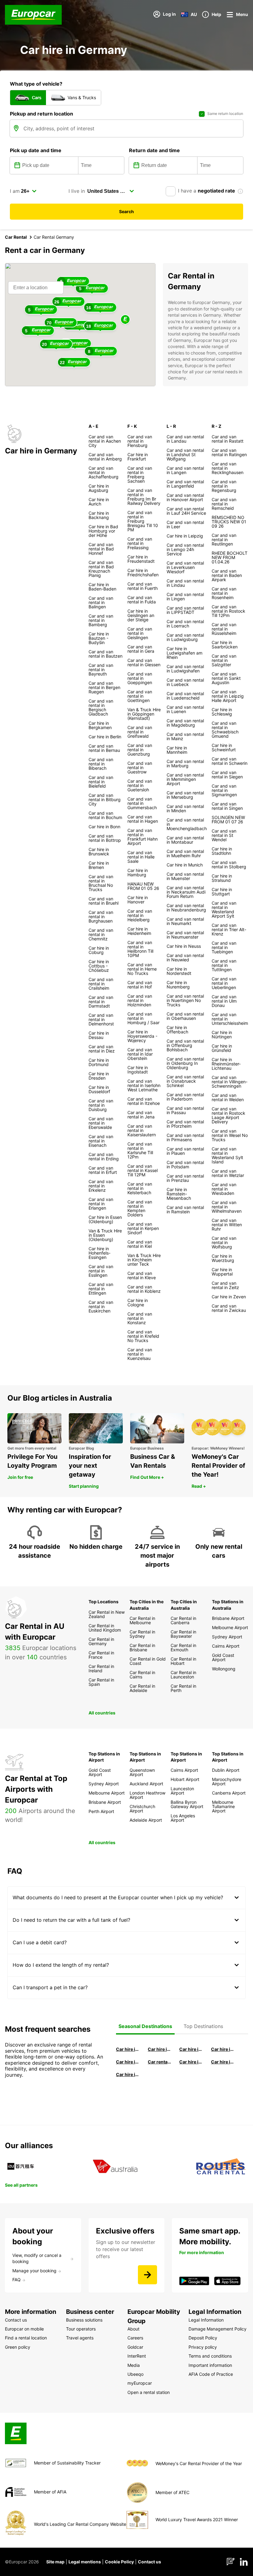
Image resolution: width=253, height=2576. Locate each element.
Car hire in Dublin (160, 2049)
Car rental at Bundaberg (160, 2062)
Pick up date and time (36, 150)
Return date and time (154, 150)
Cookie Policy (119, 2562)
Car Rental (16, 237)
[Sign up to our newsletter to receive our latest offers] (147, 2275)
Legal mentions (85, 2562)
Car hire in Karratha (128, 2074)
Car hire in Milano (128, 2049)
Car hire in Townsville (191, 2062)
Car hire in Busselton (223, 2049)
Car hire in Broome (128, 2062)
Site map (55, 2562)
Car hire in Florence (191, 2049)
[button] (125, 320)
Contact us (149, 2562)
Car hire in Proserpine (223, 2062)
